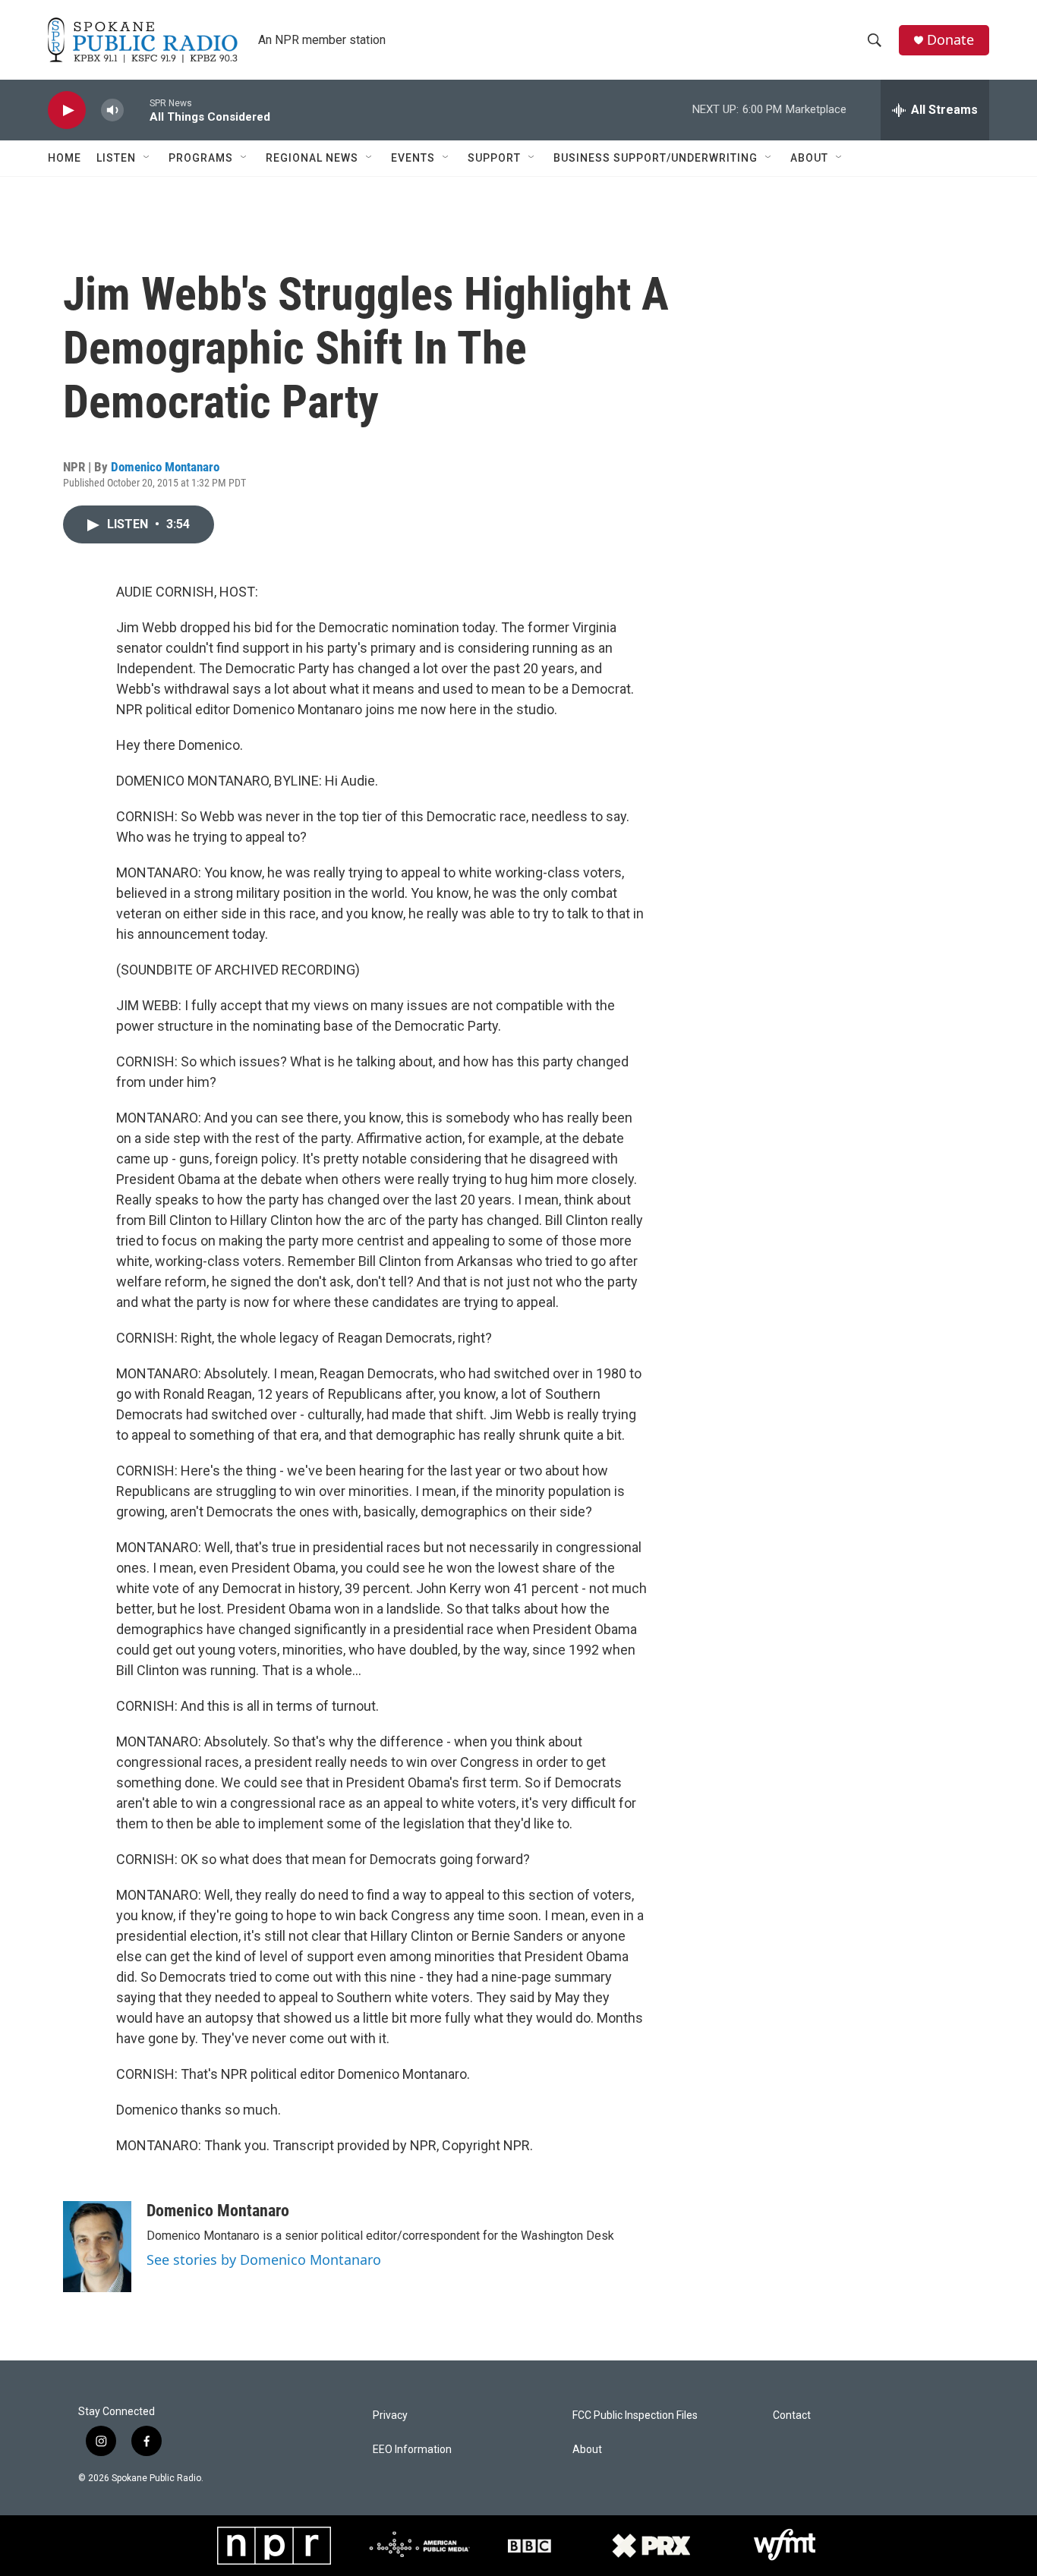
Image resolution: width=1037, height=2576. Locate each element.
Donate (950, 40)
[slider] (137, 110)
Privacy (390, 2415)
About (809, 158)
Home (65, 158)
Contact (792, 2415)
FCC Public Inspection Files (635, 2415)
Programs (201, 158)
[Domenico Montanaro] (97, 2247)
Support (494, 158)
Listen (116, 158)
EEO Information (412, 2450)
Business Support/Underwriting (656, 158)
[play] (67, 110)
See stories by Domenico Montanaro (264, 2260)
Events (413, 158)
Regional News (312, 158)
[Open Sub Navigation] (147, 158)
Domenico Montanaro (165, 467)
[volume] (112, 110)
